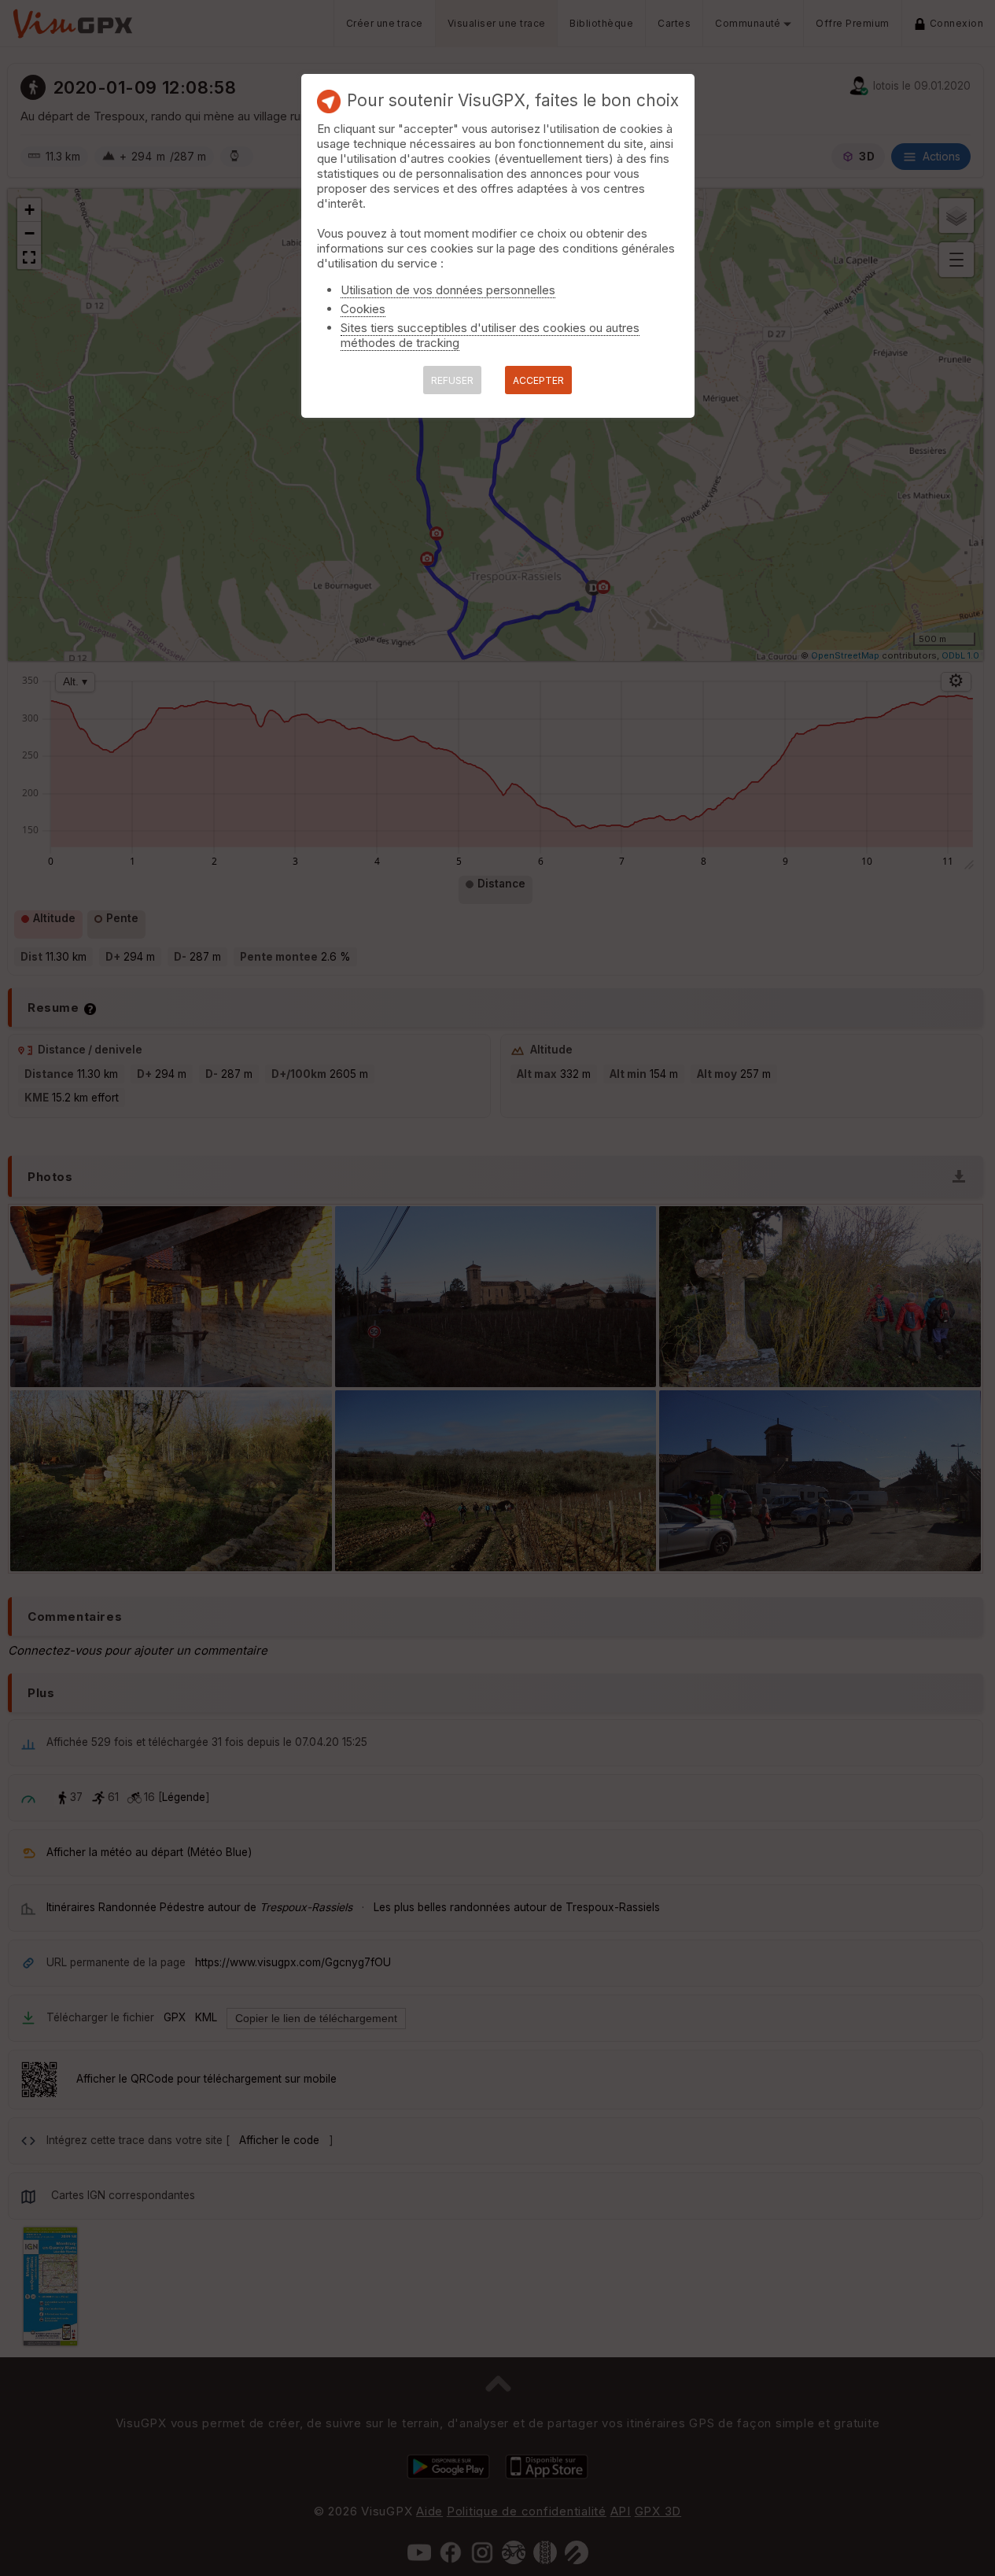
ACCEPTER (538, 380)
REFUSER (452, 380)
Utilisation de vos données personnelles (448, 290)
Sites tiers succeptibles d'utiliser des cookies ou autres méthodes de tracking (490, 335)
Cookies (363, 309)
